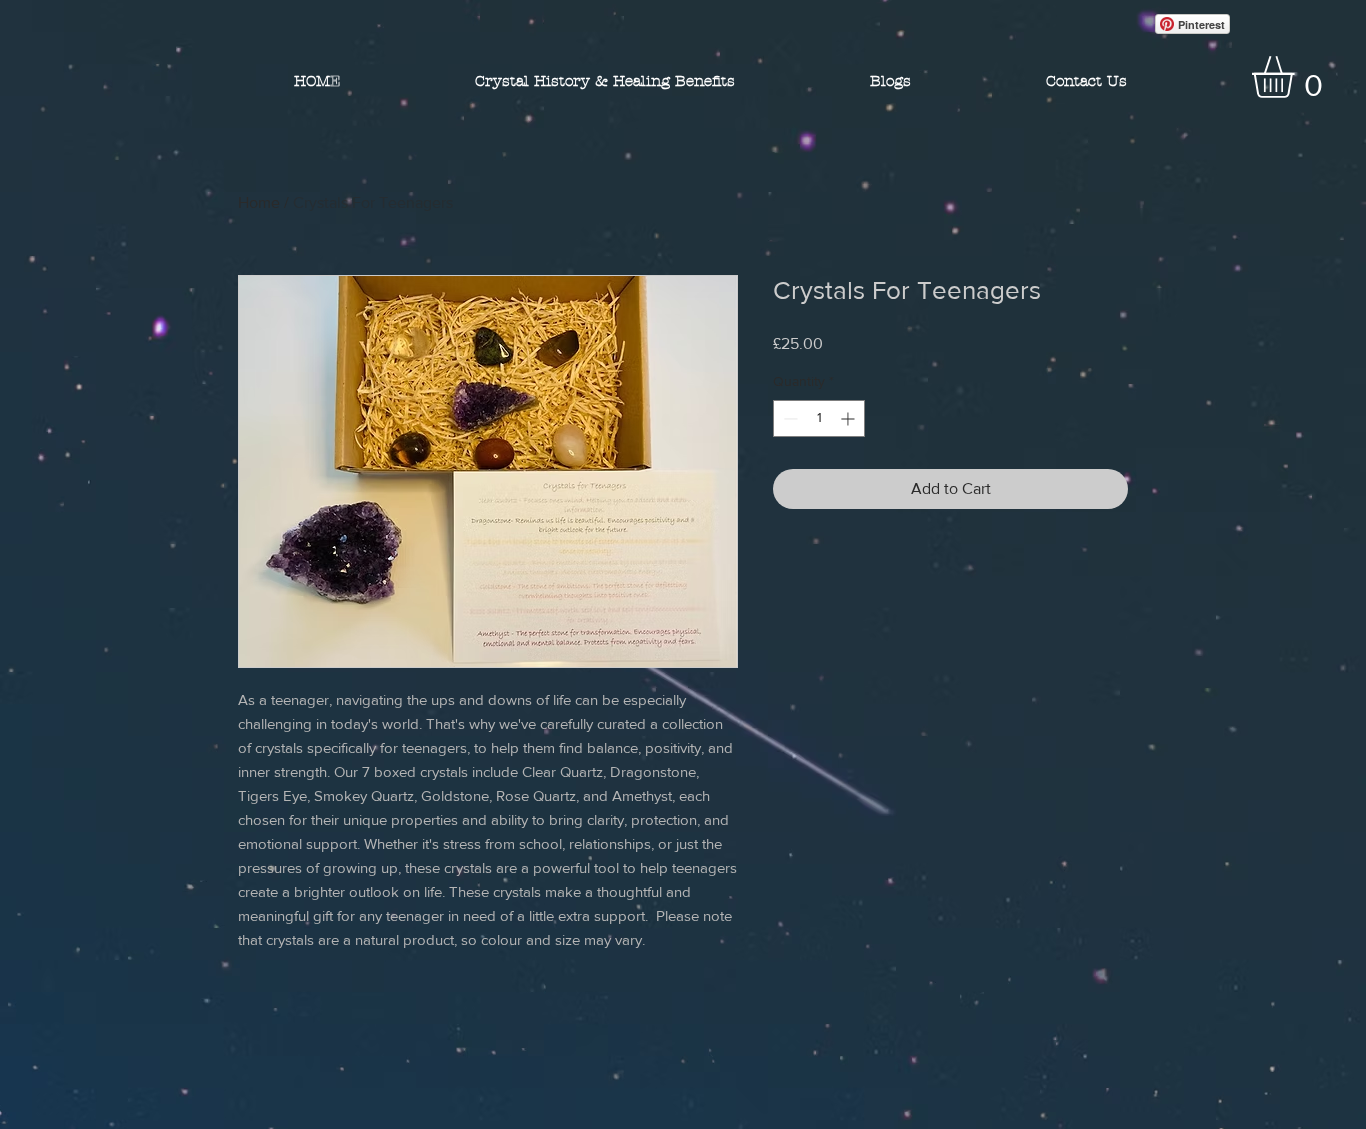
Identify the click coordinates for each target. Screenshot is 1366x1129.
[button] (1297, 77)
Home (259, 202)
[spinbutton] (819, 418)
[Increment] (849, 418)
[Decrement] (788, 418)
